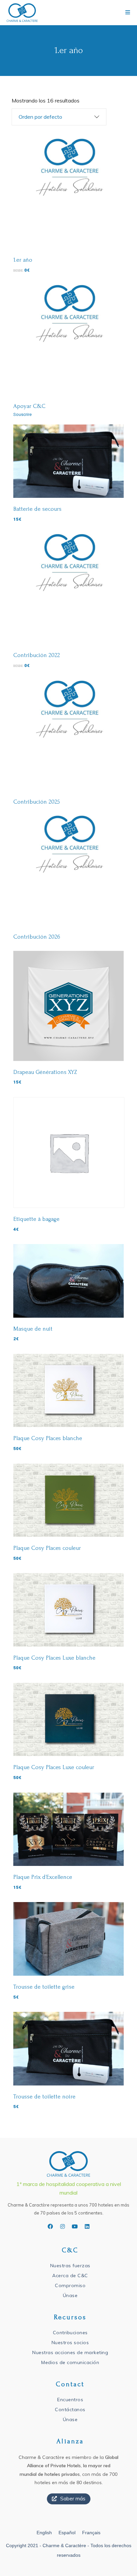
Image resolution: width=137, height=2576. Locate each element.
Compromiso (70, 2285)
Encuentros (70, 2400)
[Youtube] (75, 2226)
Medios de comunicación (70, 2362)
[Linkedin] (87, 2226)
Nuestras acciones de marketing (70, 2352)
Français (91, 2533)
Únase (70, 2295)
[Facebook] (50, 2226)
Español (67, 2533)
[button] (69, 2499)
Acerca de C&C (70, 2276)
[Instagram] (63, 2226)
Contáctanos (70, 2410)
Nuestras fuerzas (70, 2266)
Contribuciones (70, 2333)
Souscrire (22, 414)
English (44, 2533)
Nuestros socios (70, 2343)
